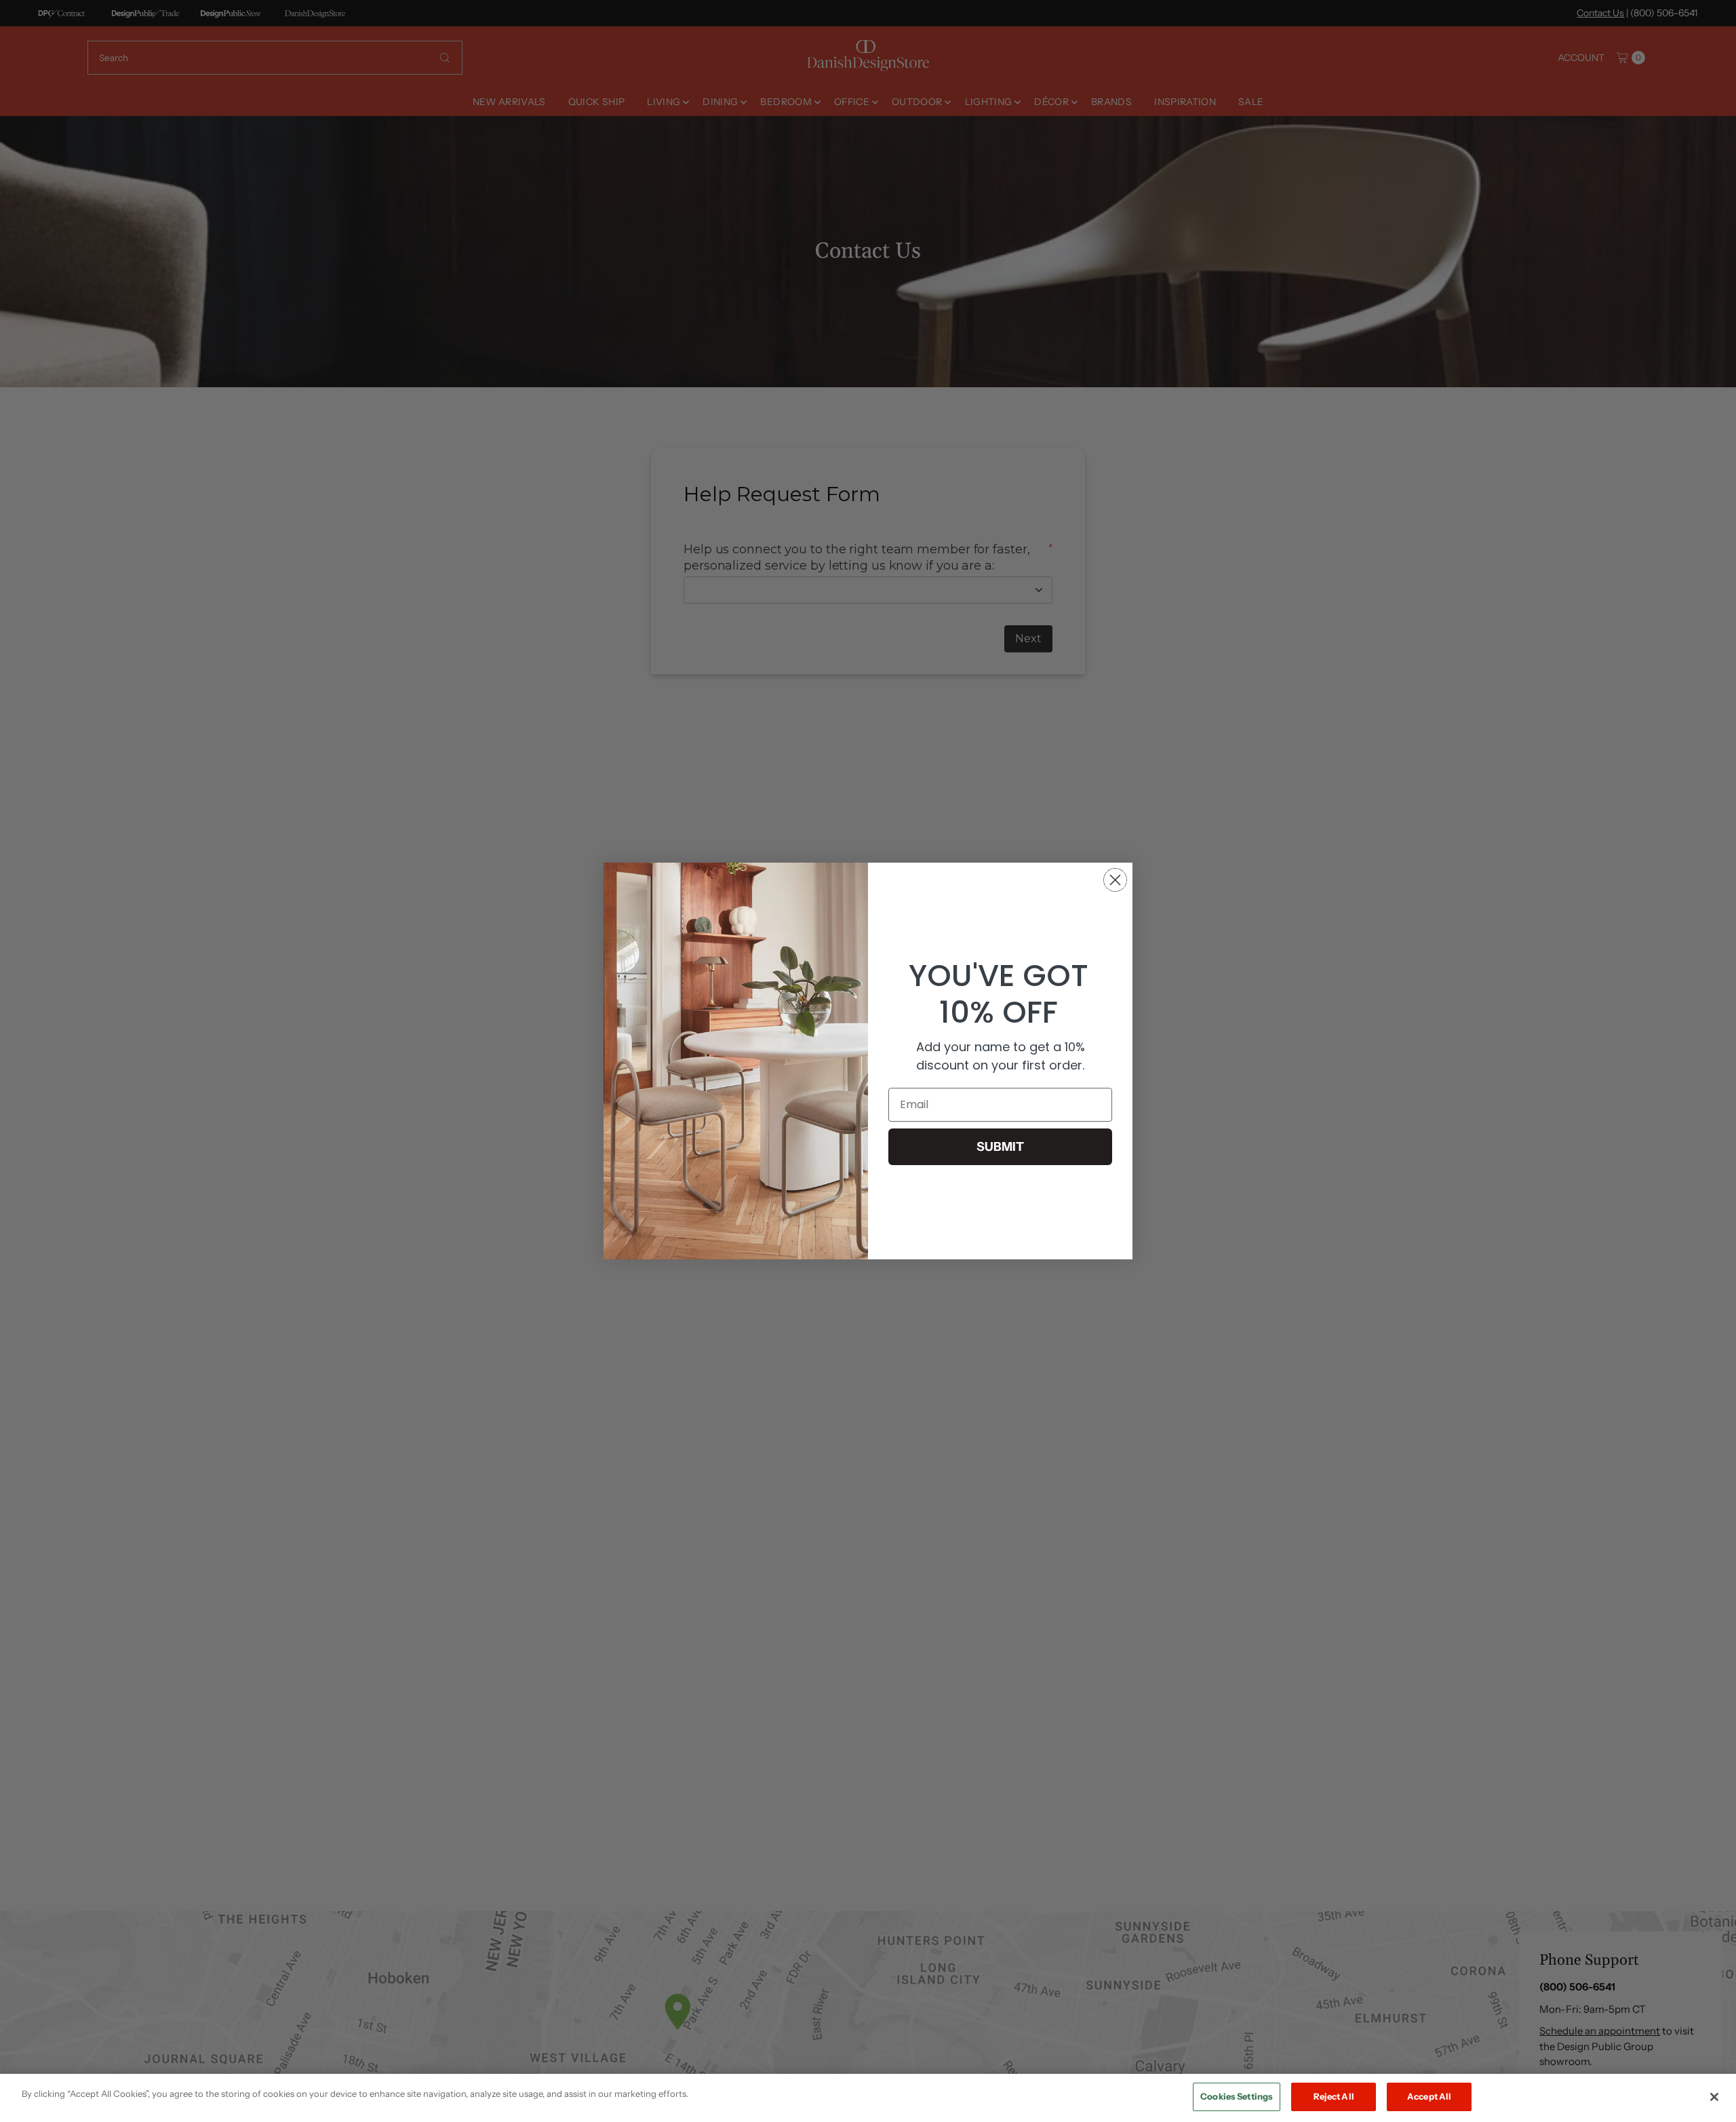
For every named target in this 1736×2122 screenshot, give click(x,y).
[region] (868, 2098)
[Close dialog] (1115, 880)
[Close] (1714, 2097)
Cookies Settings (1237, 2096)
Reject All (1334, 2096)
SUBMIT (1000, 1147)
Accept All (1429, 2096)
